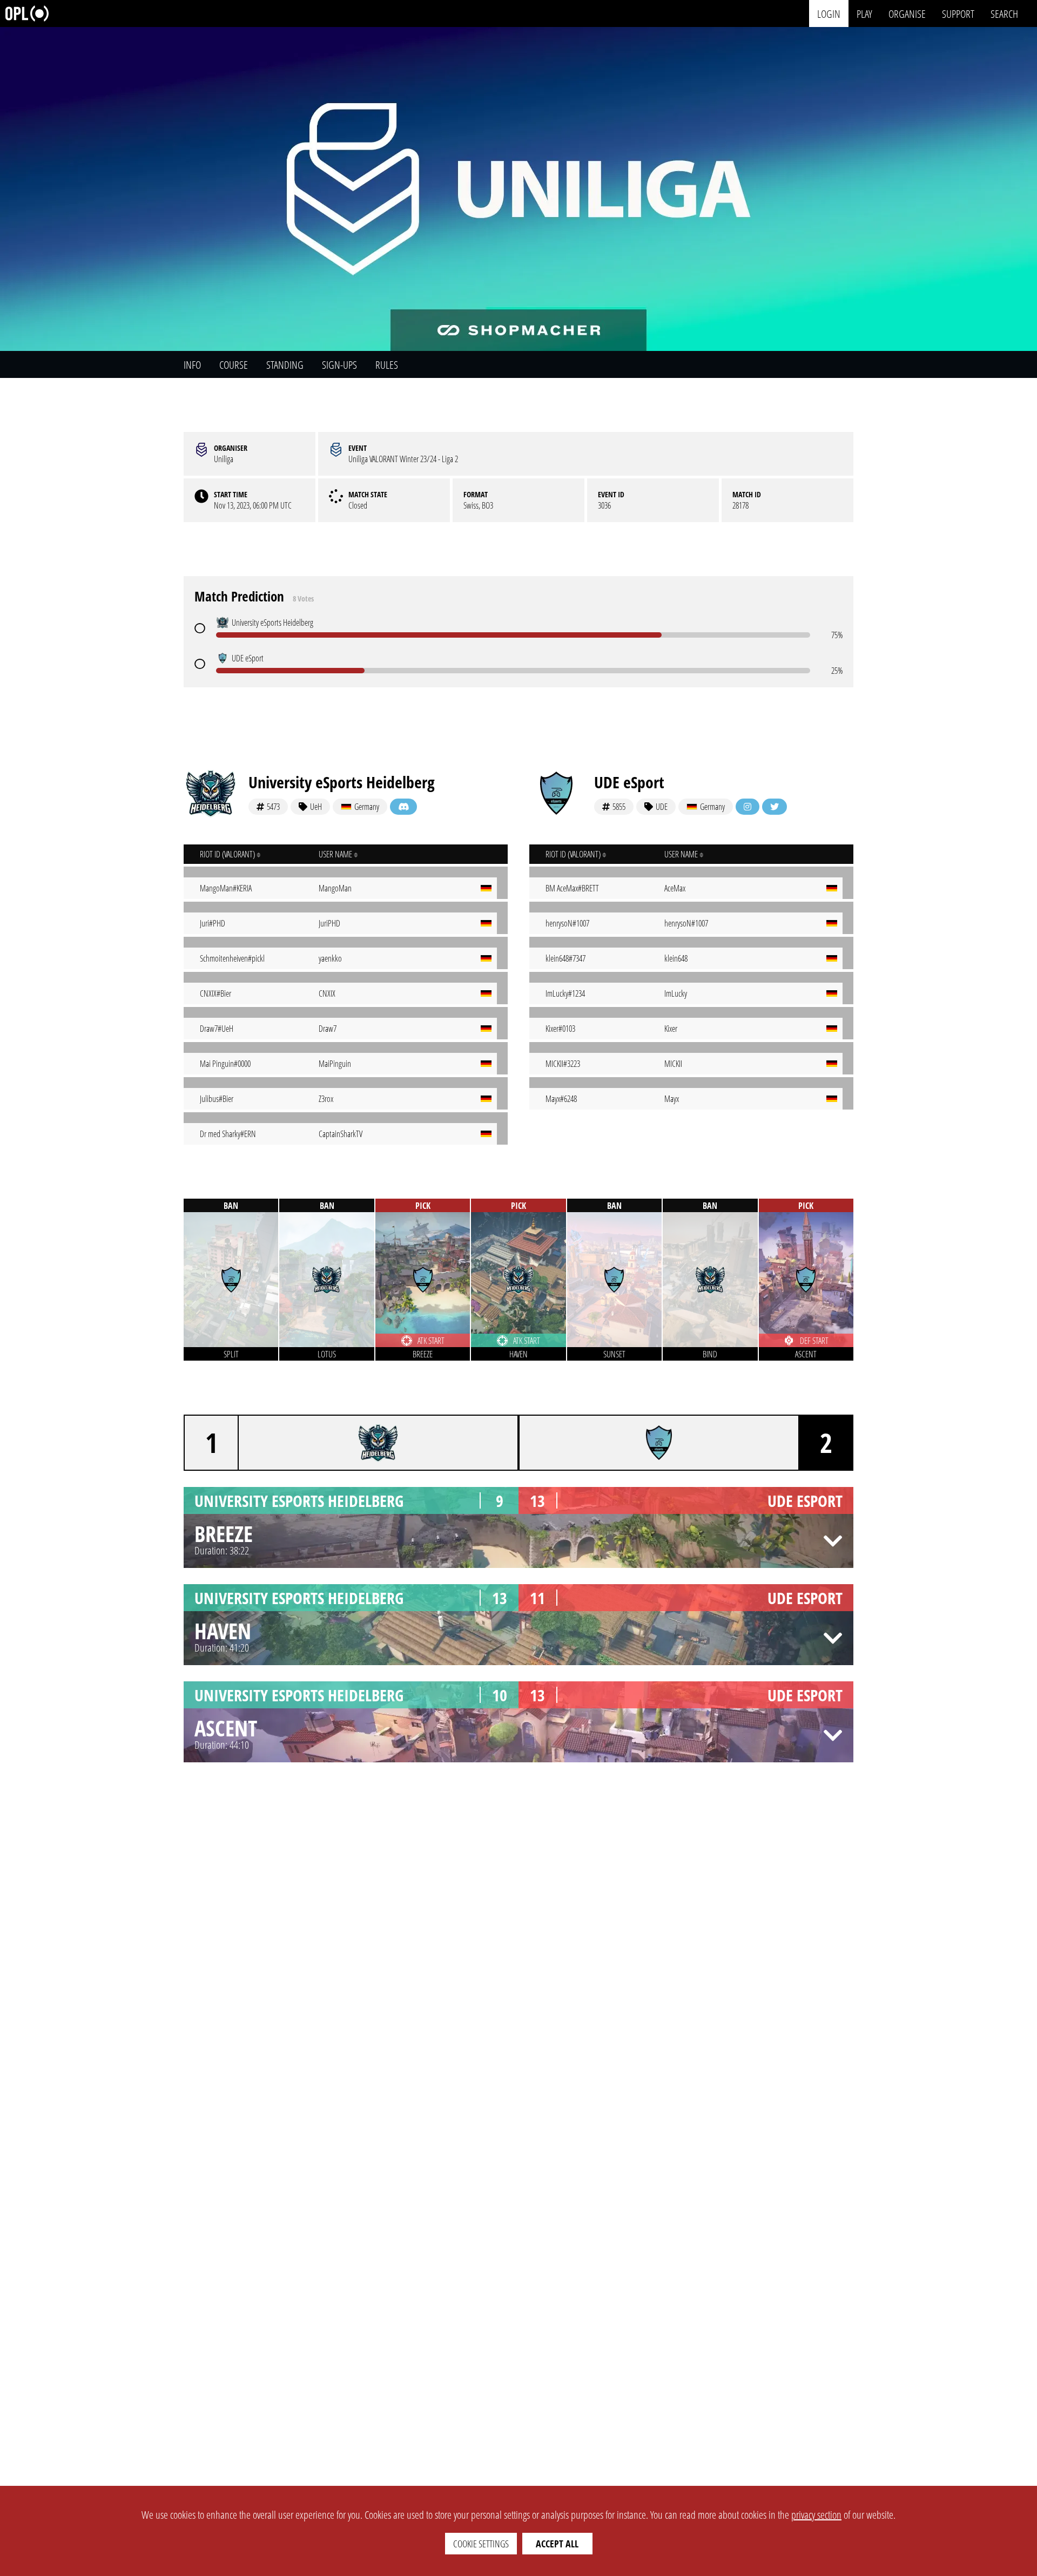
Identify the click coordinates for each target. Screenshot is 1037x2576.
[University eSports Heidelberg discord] (403, 807)
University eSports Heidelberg (342, 782)
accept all (557, 2544)
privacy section (816, 2515)
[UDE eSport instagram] (748, 807)
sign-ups (339, 365)
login (829, 13)
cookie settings (481, 2544)
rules (387, 365)
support (958, 13)
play (864, 13)
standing (285, 365)
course (234, 365)
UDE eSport (629, 782)
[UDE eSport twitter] (775, 807)
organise (907, 13)
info (192, 365)
